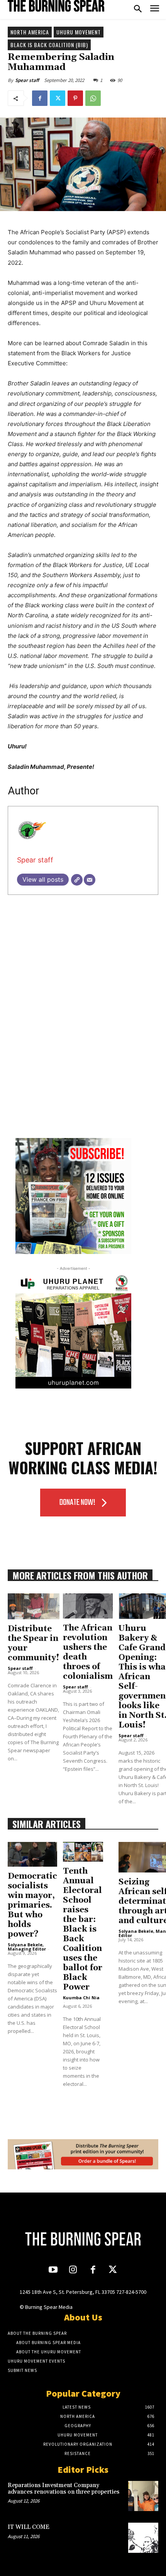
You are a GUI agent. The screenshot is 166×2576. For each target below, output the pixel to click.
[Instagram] (73, 2270)
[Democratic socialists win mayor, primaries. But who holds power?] (32, 1854)
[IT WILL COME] (143, 2538)
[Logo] (56, 6)
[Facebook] (40, 98)
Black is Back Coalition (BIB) (49, 45)
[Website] (77, 880)
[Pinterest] (75, 98)
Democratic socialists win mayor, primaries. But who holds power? (32, 1905)
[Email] (90, 880)
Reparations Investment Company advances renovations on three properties (64, 2489)
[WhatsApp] (93, 98)
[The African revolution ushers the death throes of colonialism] (88, 1606)
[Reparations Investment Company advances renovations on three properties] (143, 2496)
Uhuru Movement (79, 32)
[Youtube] (53, 2270)
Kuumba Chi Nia (81, 1998)
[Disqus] (83, 1027)
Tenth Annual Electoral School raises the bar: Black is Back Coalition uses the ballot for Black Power (83, 1929)
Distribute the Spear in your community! (34, 1643)
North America (30, 32)
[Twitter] (58, 98)
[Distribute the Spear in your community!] (34, 1606)
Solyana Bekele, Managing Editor (27, 1947)
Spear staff (27, 80)
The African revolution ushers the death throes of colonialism (88, 1652)
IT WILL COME (29, 2527)
